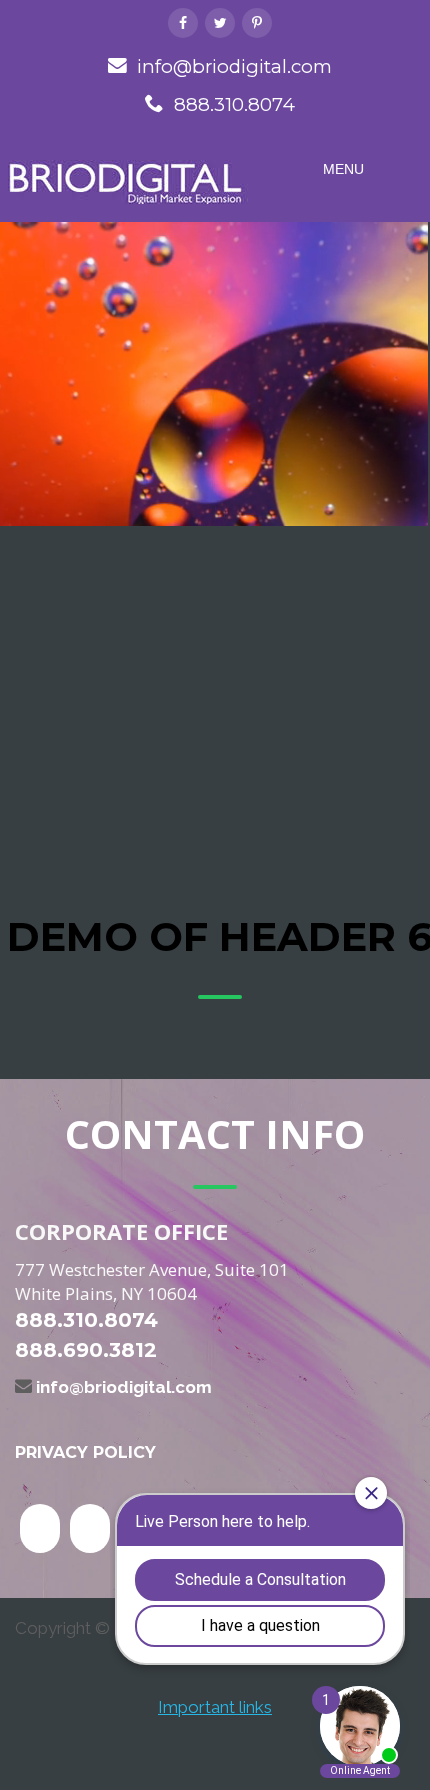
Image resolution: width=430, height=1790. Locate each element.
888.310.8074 (234, 104)
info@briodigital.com (234, 66)
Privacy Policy (85, 1452)
